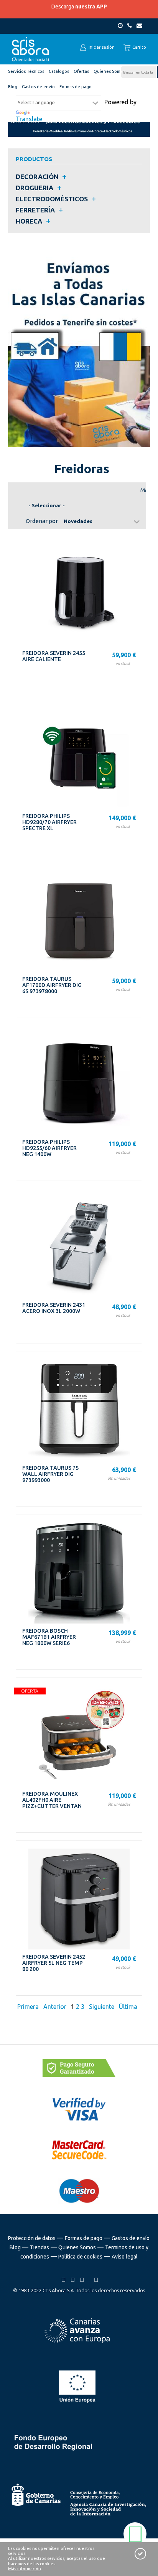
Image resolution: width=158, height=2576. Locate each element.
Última (128, 2007)
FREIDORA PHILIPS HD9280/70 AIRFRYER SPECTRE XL (49, 822)
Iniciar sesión (101, 47)
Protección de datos (32, 2238)
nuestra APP (91, 7)
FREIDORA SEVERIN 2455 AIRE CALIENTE (54, 656)
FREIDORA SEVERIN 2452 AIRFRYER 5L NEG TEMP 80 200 (54, 1963)
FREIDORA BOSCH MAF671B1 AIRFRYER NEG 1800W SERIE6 (49, 1637)
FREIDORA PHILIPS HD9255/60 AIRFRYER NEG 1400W (49, 1148)
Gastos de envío (131, 2238)
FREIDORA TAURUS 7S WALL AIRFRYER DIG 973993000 (50, 1474)
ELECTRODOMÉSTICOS (52, 199)
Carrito (139, 47)
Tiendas (39, 2247)
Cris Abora (31, 49)
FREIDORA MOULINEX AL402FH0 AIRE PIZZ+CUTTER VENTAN (52, 1800)
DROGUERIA (35, 188)
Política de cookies (80, 2257)
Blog (15, 2247)
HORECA (29, 221)
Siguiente (102, 2007)
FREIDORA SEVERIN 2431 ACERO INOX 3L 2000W (54, 1308)
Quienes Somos (77, 2247)
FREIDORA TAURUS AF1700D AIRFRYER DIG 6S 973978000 (52, 985)
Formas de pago (84, 2238)
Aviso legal (125, 2257)
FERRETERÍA (35, 210)
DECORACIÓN (37, 177)
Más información (25, 2569)
